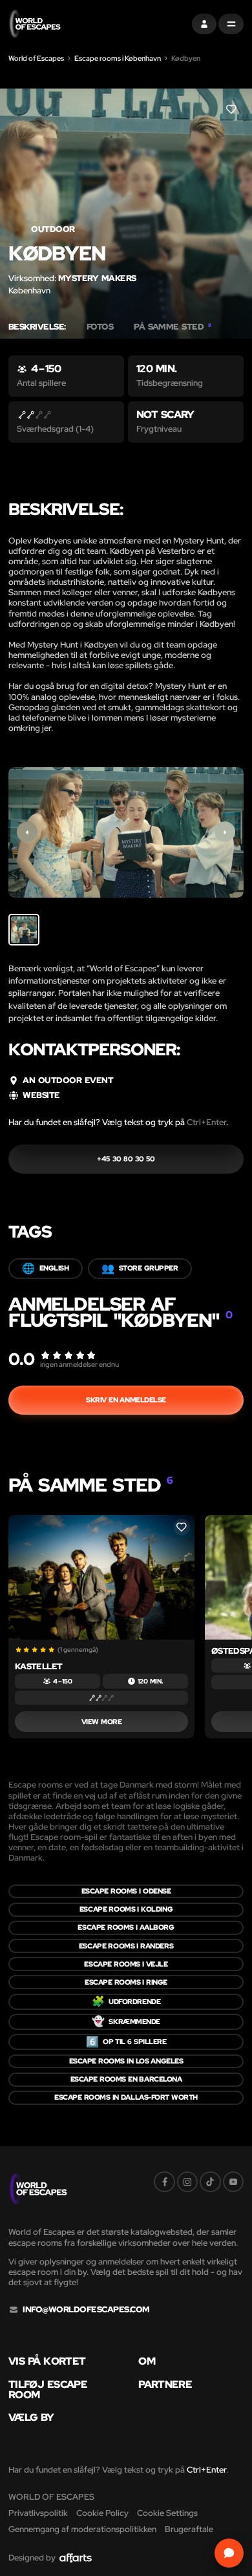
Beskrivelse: (37, 327)
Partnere (165, 2385)
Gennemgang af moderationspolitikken (82, 2529)
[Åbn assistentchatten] (229, 2553)
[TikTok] (210, 2182)
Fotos (100, 327)
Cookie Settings (167, 2513)
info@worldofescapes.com (86, 2310)
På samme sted (172, 327)
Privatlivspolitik (38, 2513)
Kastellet (39, 1666)
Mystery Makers (97, 278)
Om (147, 2361)
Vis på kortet (47, 2361)
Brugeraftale (189, 2529)
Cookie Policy (102, 2513)
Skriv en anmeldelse (126, 1400)
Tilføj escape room (48, 2390)
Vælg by (31, 2418)
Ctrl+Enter (206, 1122)
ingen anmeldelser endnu (79, 1364)
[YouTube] (233, 2182)
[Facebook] (164, 2182)
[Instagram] (187, 2182)
